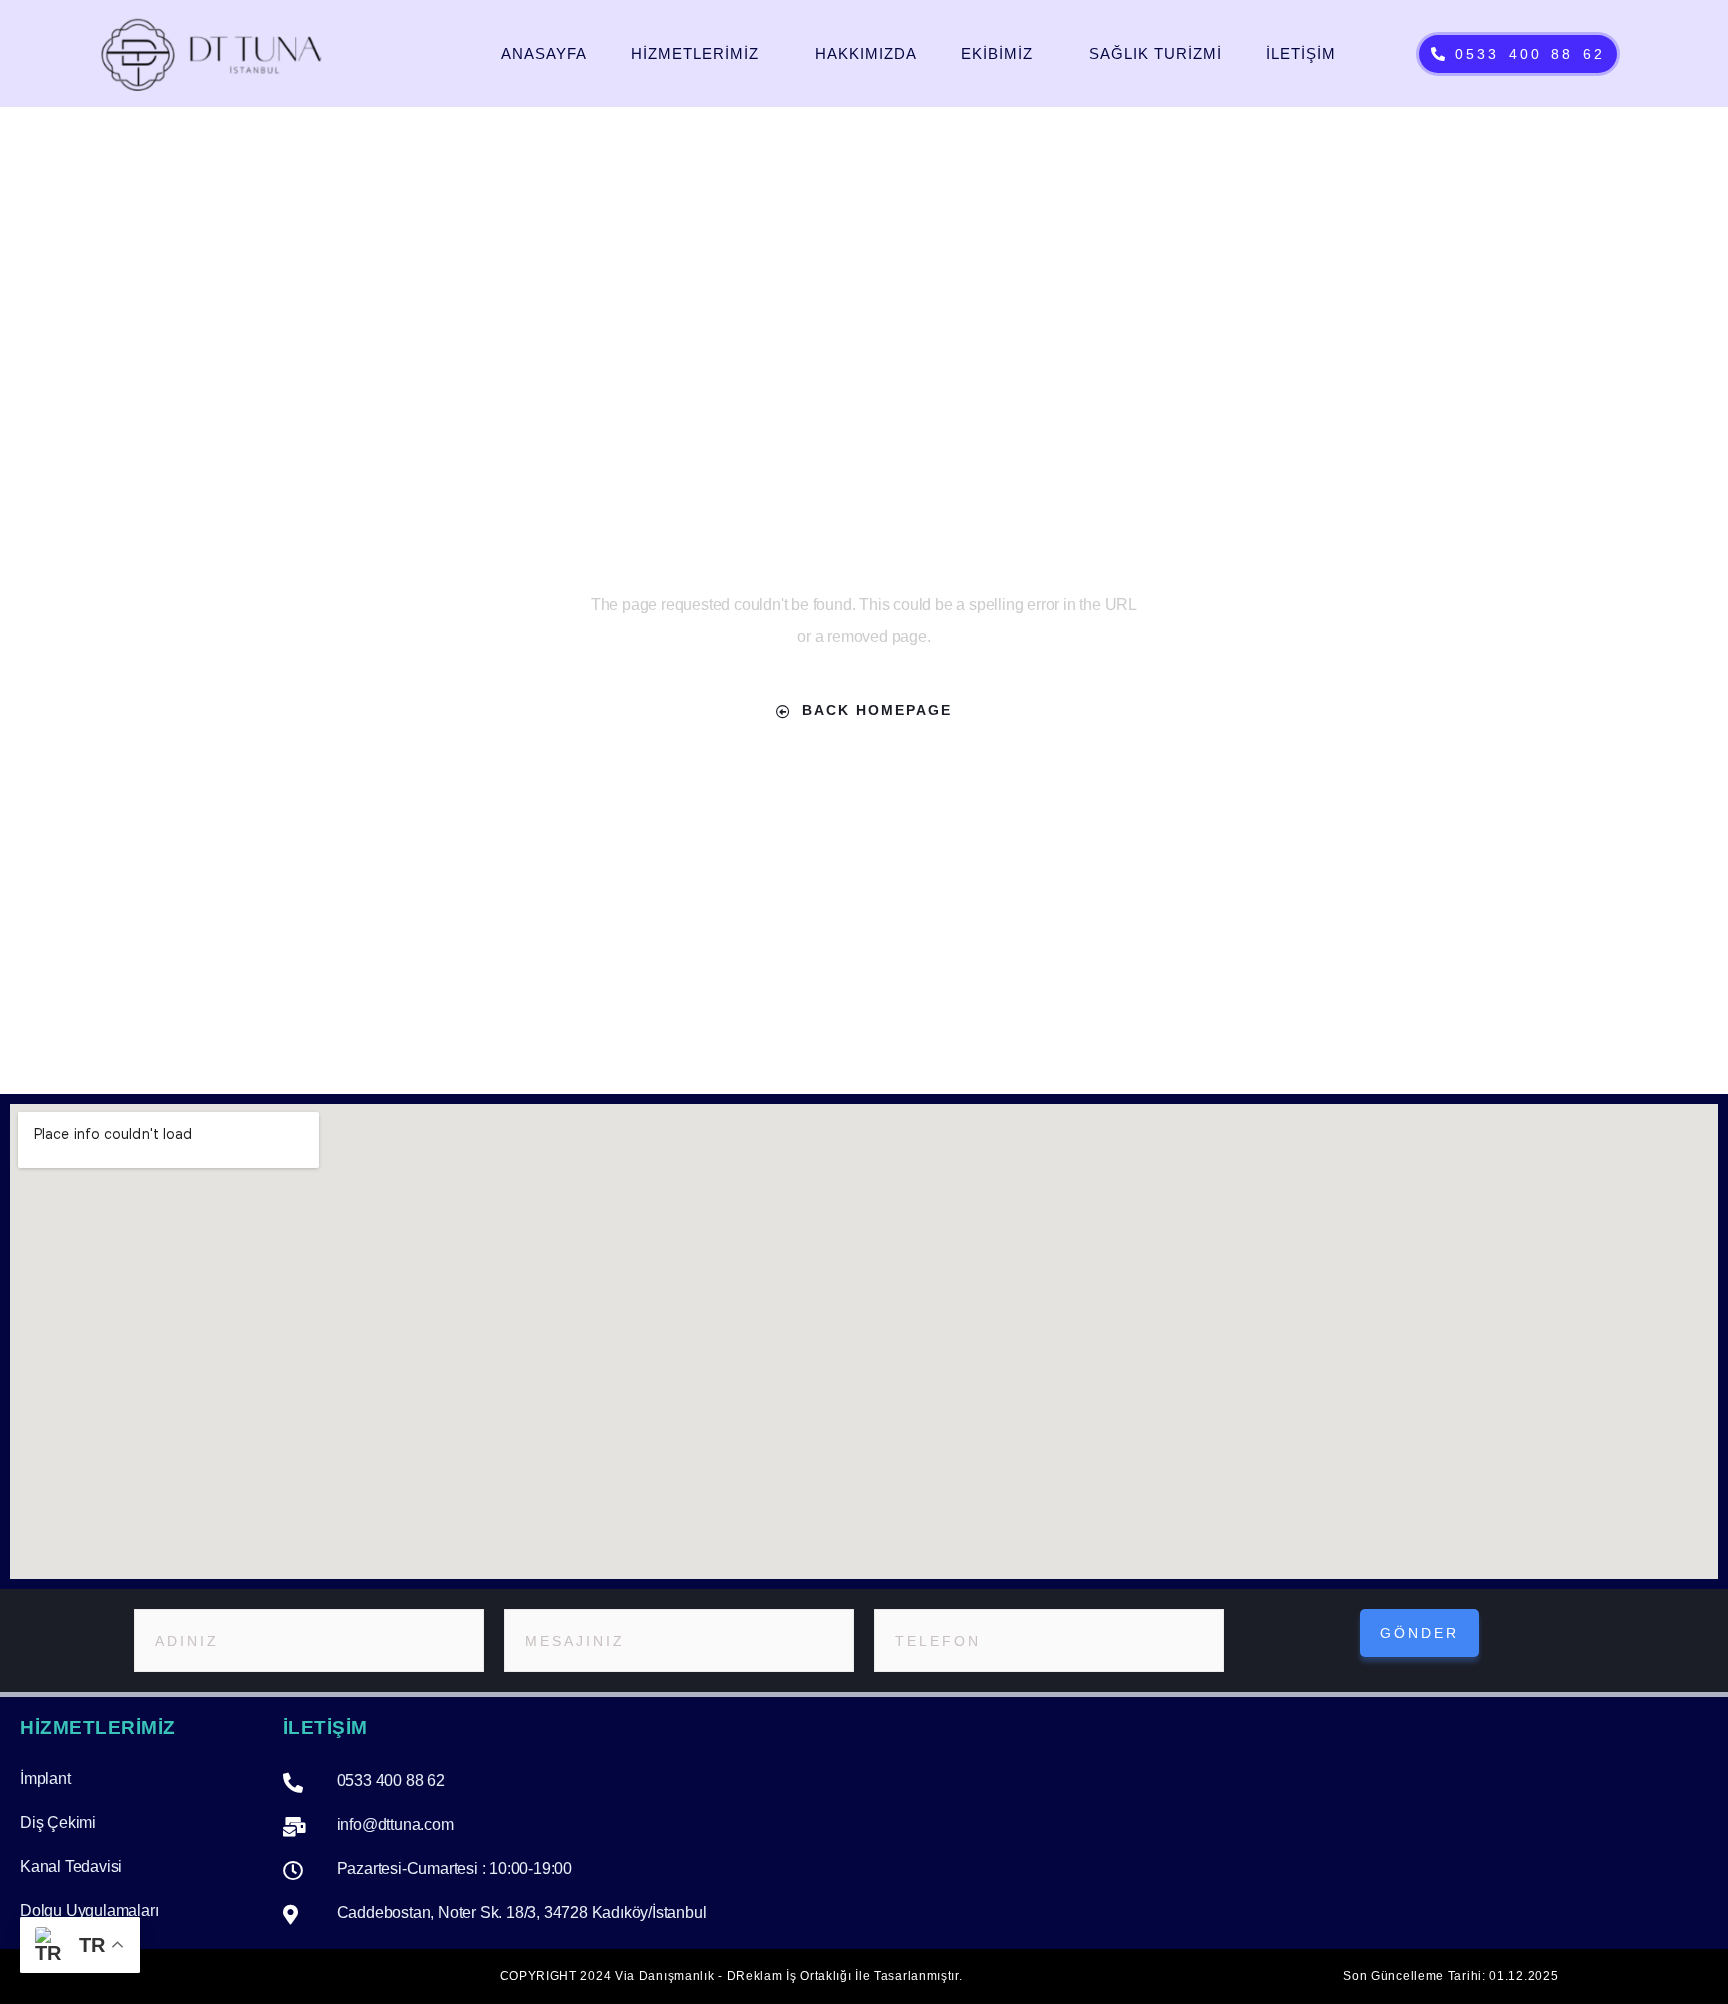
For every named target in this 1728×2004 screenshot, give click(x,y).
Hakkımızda (866, 53)
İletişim (1301, 53)
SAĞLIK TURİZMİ (1155, 53)
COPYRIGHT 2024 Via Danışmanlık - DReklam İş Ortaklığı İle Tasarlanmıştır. (731, 1976)
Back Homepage (877, 710)
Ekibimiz (997, 53)
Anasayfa (544, 53)
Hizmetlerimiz (695, 53)
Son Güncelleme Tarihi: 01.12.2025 (1450, 1976)
